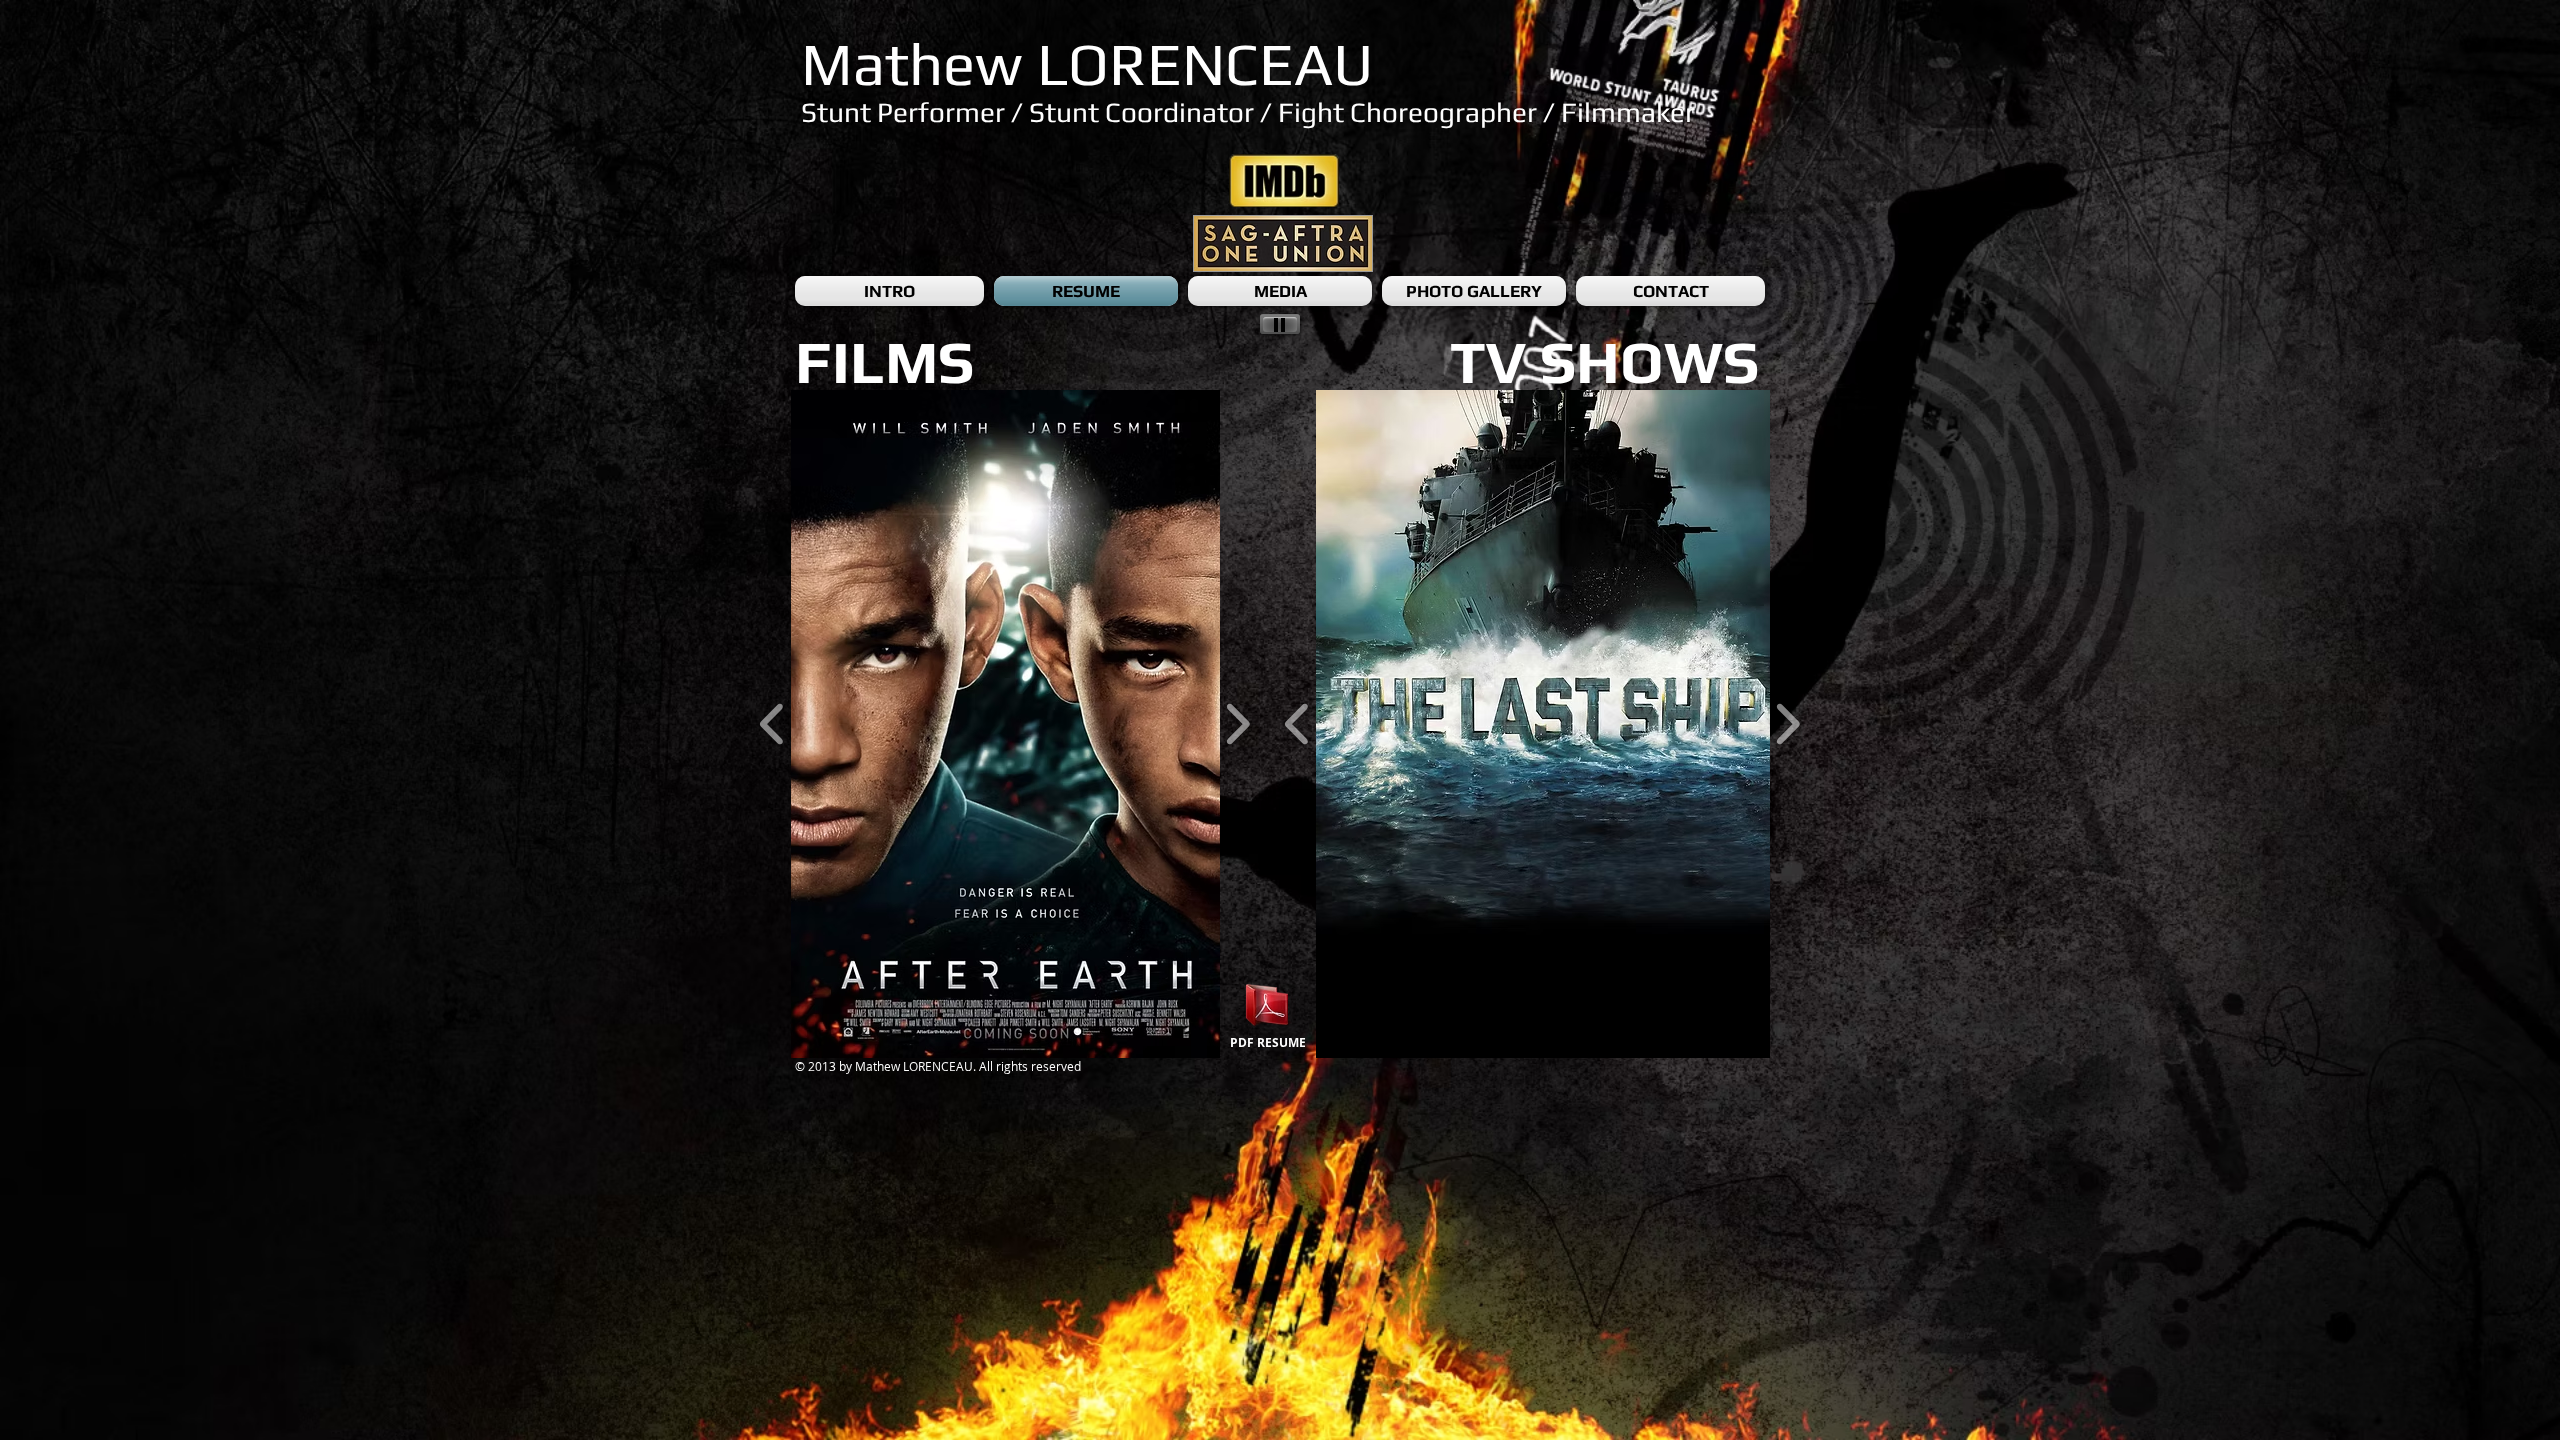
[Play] (1280, 324)
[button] (1016, 724)
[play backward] (772, 724)
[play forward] (1237, 724)
